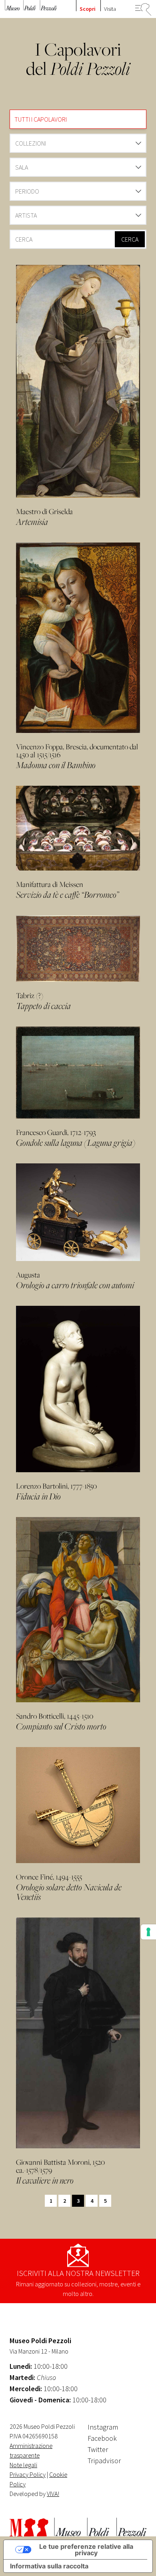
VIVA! (53, 2494)
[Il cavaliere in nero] (78, 2033)
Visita (110, 9)
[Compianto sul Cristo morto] (78, 1610)
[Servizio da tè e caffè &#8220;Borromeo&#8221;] (78, 828)
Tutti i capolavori (41, 119)
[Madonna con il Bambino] (78, 638)
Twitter (98, 2449)
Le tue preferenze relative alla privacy (86, 2550)
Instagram (103, 2427)
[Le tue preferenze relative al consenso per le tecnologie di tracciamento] (148, 1932)
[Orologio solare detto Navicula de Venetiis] (78, 1805)
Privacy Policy (28, 2474)
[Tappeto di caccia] (78, 949)
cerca (130, 239)
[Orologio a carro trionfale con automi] (78, 1212)
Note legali (23, 2465)
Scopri (88, 9)
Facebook (102, 2438)
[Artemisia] (78, 381)
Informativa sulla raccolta (49, 2566)
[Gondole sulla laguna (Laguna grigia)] (78, 1073)
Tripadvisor (104, 2461)
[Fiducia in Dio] (78, 1389)
